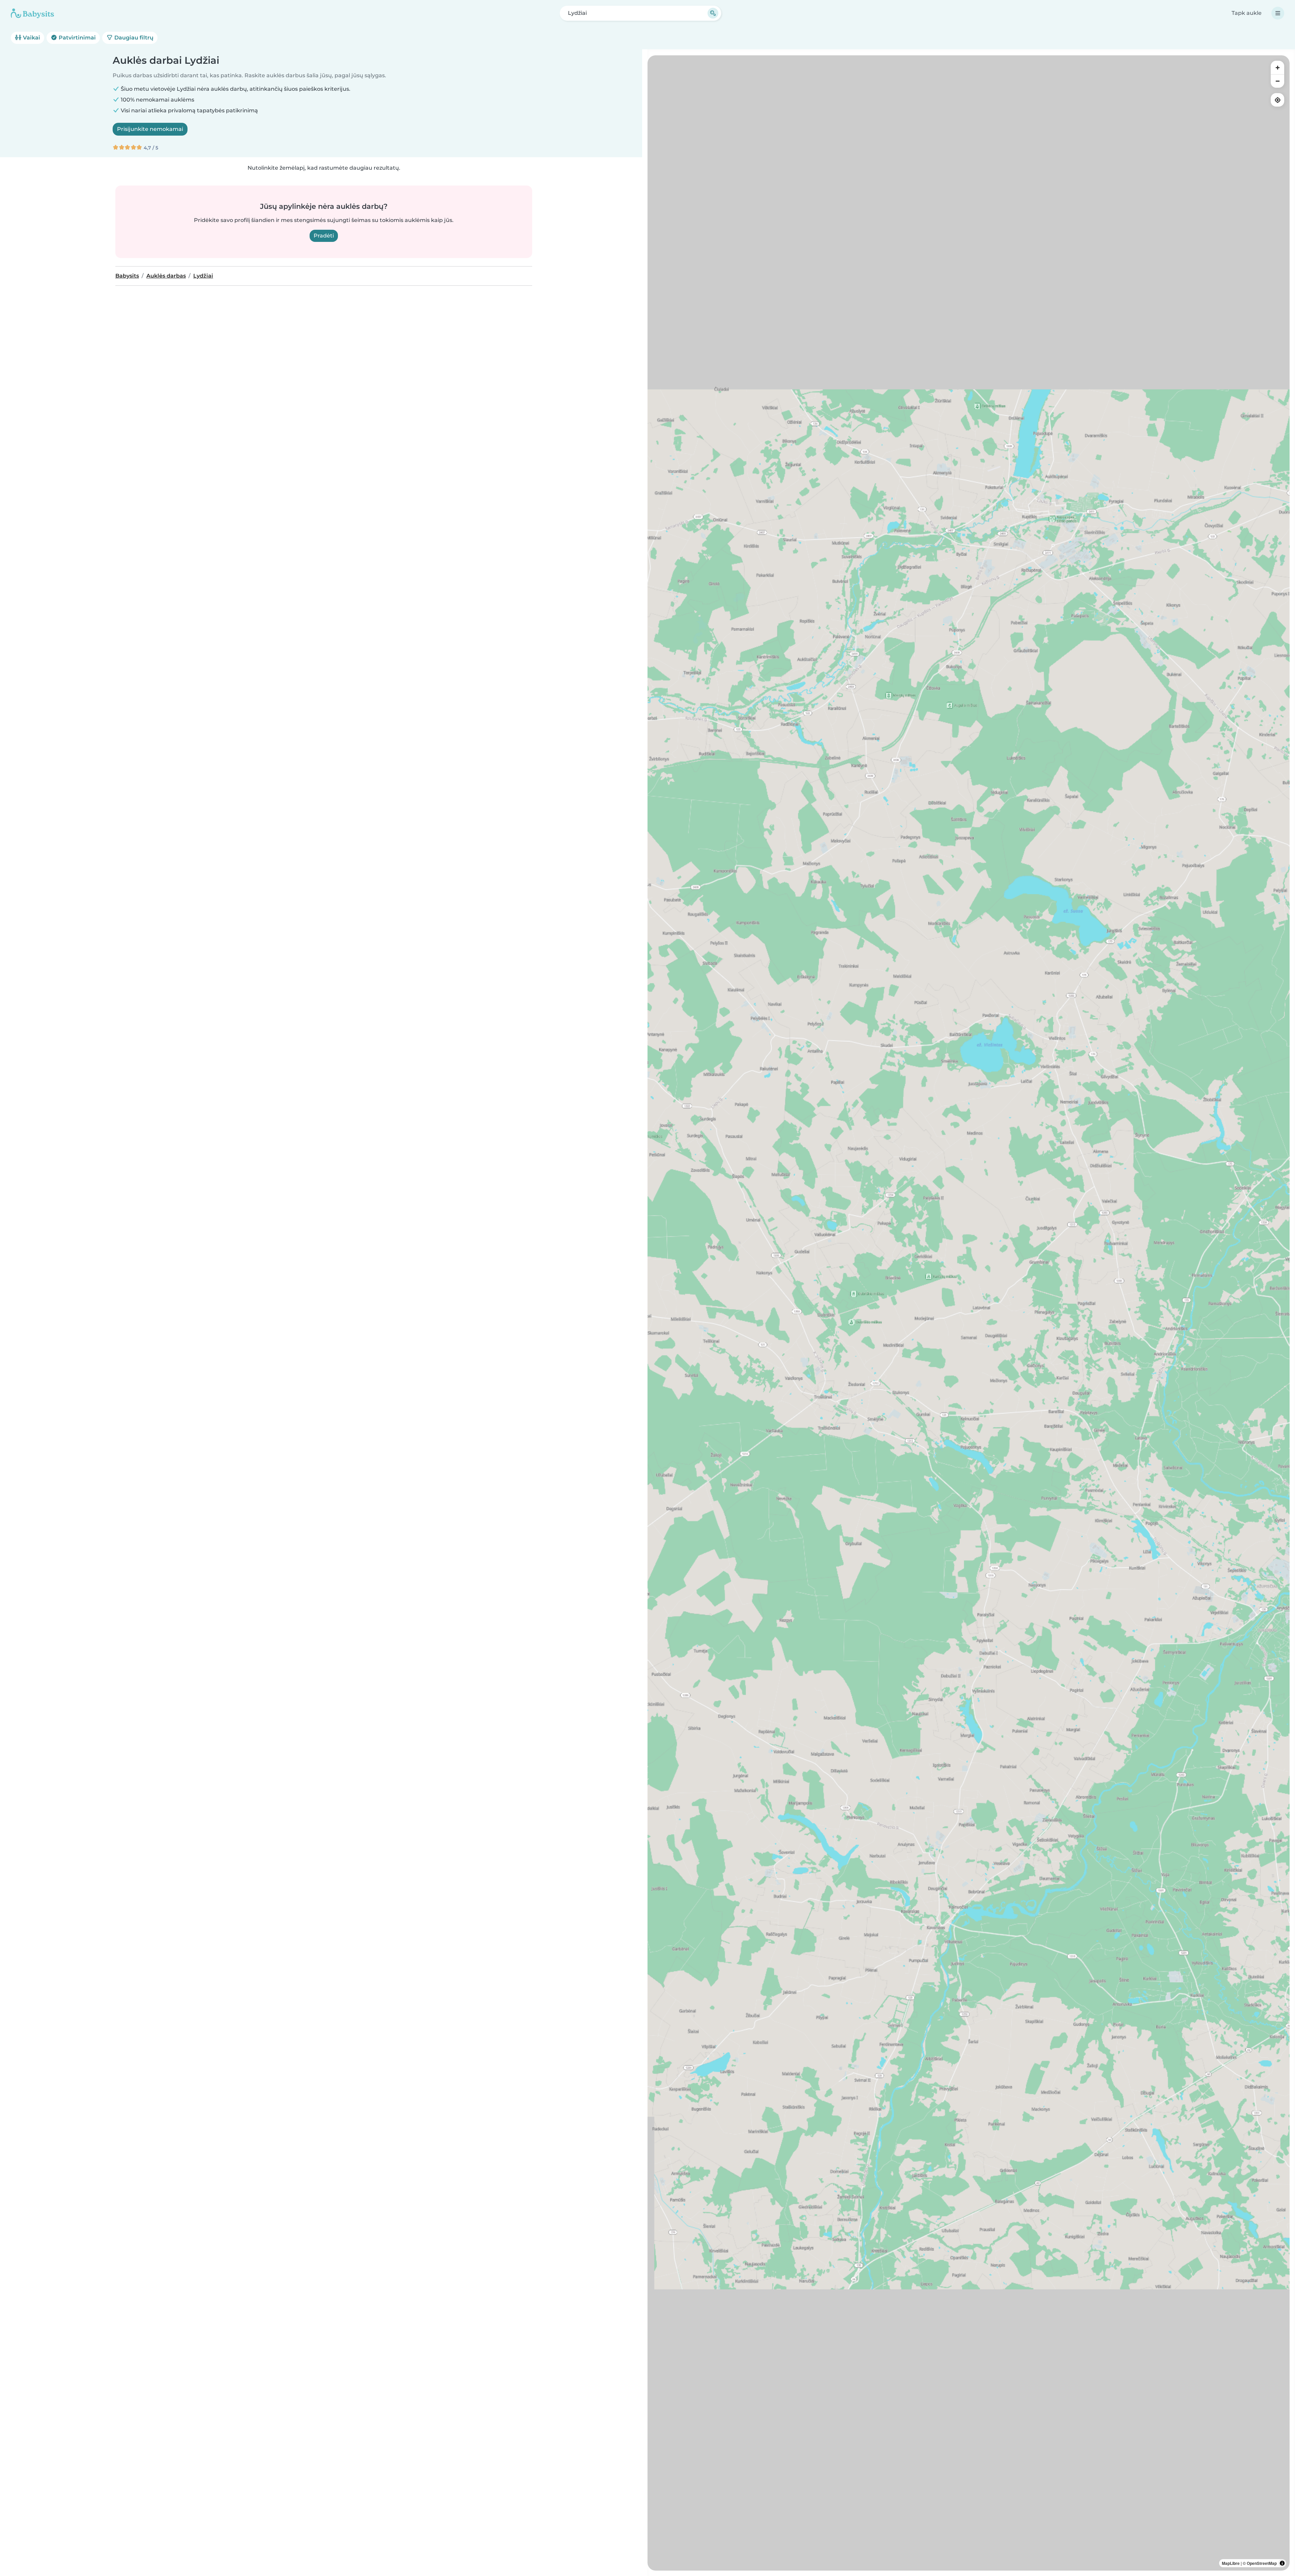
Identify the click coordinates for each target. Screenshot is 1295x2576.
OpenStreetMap (1262, 2563)
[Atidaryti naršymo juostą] (1278, 13)
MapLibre (1231, 2563)
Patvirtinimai (77, 38)
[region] (969, 1313)
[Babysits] (32, 13)
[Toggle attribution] (1282, 2563)
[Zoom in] (1277, 67)
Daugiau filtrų (133, 38)
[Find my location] (1277, 100)
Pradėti (324, 236)
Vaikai (31, 38)
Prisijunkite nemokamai (150, 129)
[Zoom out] (1277, 81)
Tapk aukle (1247, 13)
